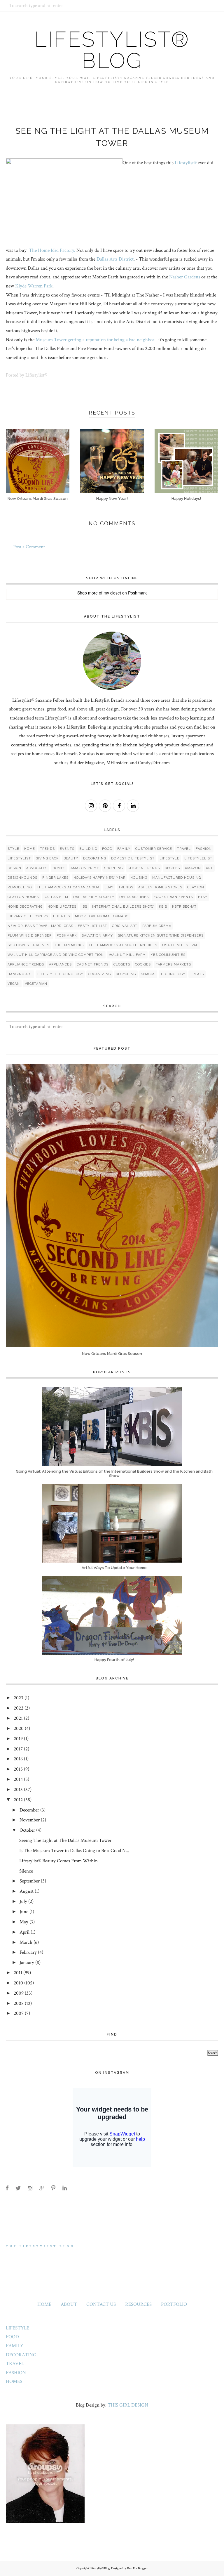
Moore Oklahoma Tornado (102, 916)
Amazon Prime (85, 868)
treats (197, 974)
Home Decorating (25, 907)
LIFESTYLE (17, 2328)
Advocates (37, 868)
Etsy (203, 897)
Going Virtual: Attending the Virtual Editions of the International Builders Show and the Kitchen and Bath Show (114, 1474)
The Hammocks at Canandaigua (68, 887)
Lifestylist (19, 858)
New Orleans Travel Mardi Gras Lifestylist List (57, 926)
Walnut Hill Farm (127, 955)
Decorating (95, 858)
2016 (18, 1759)
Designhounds (22, 878)
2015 (18, 1769)
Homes (59, 868)
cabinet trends (93, 964)
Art (209, 868)
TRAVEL (15, 2364)
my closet (112, 593)
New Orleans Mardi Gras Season (112, 1354)
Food (107, 849)
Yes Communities (168, 955)
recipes (172, 868)
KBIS (163, 907)
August (27, 1891)
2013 (18, 1790)
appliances (60, 964)
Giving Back (47, 858)
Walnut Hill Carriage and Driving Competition (56, 955)
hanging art (20, 974)
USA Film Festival (180, 945)
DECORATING (21, 2355)
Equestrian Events (173, 897)
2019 (18, 1739)
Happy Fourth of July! (114, 1660)
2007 (19, 2013)
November (30, 1820)
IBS (84, 907)
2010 (18, 1983)
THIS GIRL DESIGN (128, 2405)
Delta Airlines (134, 897)
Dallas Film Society (94, 897)
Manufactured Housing (177, 878)
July (23, 1901)
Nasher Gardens (185, 277)
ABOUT (69, 2304)
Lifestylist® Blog (112, 50)
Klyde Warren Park (34, 286)
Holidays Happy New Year (99, 878)
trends (126, 887)
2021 (18, 1718)
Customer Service (154, 849)
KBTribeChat (184, 907)
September (30, 1881)
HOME (44, 2304)
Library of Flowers (28, 916)
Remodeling (20, 887)
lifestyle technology (60, 974)
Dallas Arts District (115, 259)
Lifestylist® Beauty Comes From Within (58, 1861)
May (24, 1922)
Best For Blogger (137, 2568)
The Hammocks (69, 945)
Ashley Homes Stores (160, 887)
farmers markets (173, 964)
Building (88, 849)
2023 (19, 1698)
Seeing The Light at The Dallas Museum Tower (65, 1840)
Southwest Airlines (28, 945)
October (27, 1830)
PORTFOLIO (174, 2304)
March (26, 1942)
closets (122, 964)
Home (30, 849)
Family (124, 849)
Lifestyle (169, 858)
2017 (18, 1749)
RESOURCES (138, 2304)
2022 (19, 1708)
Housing (139, 878)
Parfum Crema (157, 926)
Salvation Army (97, 936)
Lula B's (62, 916)
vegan (14, 984)
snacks (148, 974)
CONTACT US (101, 2304)
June (24, 1912)
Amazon (193, 868)
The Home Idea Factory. (51, 250)
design (14, 868)
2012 (18, 1800)
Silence (26, 1871)
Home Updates (62, 907)
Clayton (196, 887)
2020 (19, 1729)
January (27, 1963)
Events (67, 849)
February (28, 1952)
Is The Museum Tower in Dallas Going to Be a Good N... (74, 1851)
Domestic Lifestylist (133, 858)
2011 (18, 1973)
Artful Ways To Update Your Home (114, 1568)
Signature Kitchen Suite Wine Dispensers (161, 936)
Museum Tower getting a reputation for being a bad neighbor (95, 340)
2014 (18, 1779)
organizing (99, 974)
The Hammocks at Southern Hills (123, 945)
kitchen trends (144, 868)
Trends (47, 849)
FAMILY (15, 2346)
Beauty (71, 858)
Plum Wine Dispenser (30, 936)
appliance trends (26, 964)
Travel (184, 849)
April (24, 1932)
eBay (109, 887)
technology (173, 974)
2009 (19, 1993)
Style (13, 849)
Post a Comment (29, 547)
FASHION (16, 2373)
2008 (19, 2003)
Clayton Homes (23, 897)
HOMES (14, 2381)
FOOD (12, 2337)
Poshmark (137, 593)
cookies (143, 964)
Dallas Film (56, 897)
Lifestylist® (185, 163)
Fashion (204, 849)
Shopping (113, 868)
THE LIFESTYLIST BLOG (40, 2246)
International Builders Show (123, 907)
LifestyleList (198, 858)
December (29, 1810)
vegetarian (36, 984)
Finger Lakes (55, 878)
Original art (125, 926)
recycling (126, 974)
